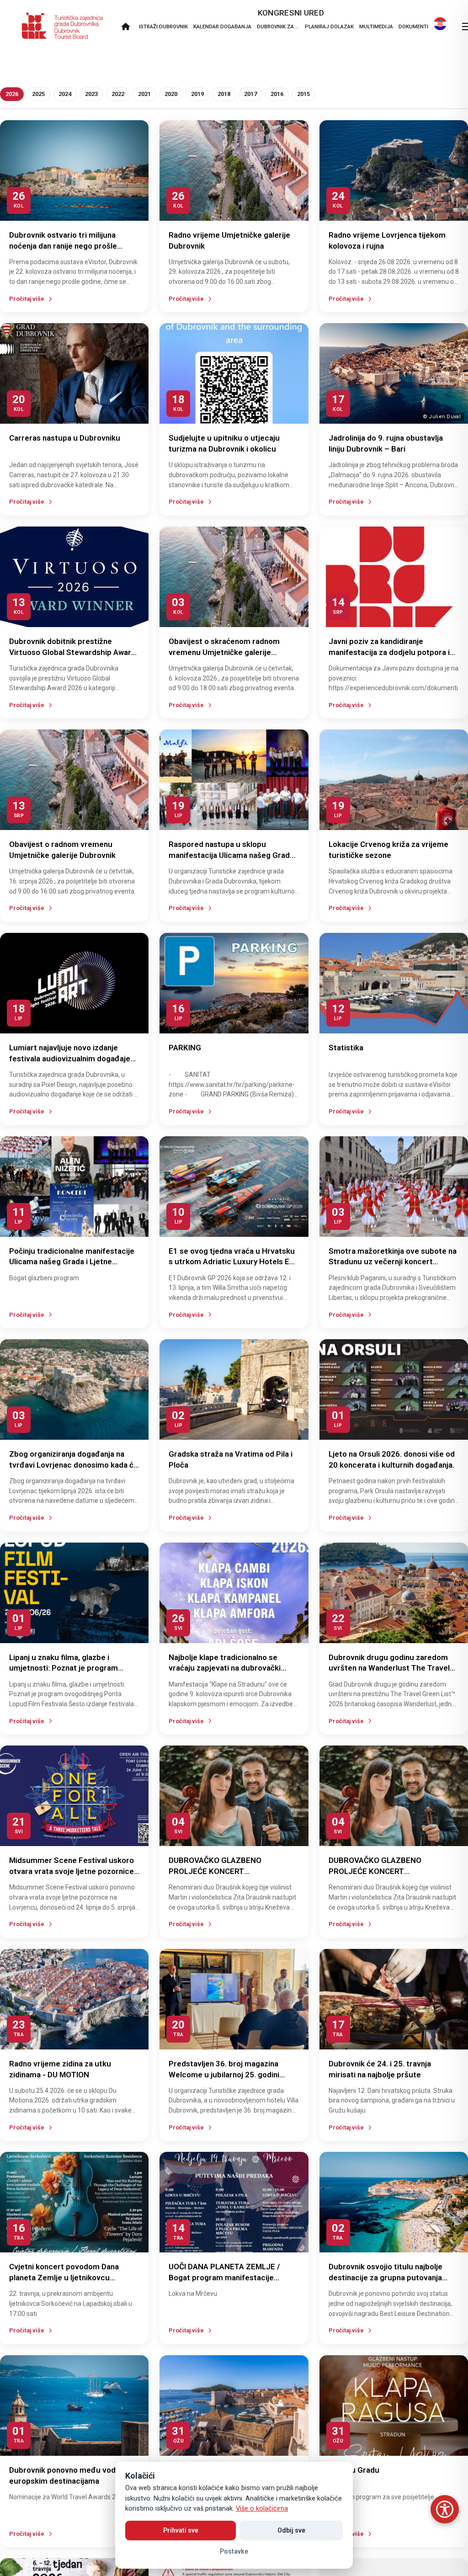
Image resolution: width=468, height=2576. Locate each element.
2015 (303, 94)
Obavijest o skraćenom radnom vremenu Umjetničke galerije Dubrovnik (224, 652)
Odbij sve (291, 2530)
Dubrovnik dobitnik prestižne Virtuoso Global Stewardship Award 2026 (72, 652)
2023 (91, 94)
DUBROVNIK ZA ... (278, 27)
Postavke (234, 2551)
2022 (118, 94)
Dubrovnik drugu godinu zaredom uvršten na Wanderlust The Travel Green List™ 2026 (389, 1668)
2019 (197, 94)
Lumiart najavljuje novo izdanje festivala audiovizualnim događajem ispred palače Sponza (73, 1059)
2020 (171, 94)
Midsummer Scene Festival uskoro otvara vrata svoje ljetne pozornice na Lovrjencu (72, 1871)
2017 (250, 94)
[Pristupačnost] (445, 2509)
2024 (65, 94)
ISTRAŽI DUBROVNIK (163, 27)
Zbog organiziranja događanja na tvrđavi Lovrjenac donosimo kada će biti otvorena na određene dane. (74, 1465)
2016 (277, 94)
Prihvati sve (181, 2530)
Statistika (346, 1048)
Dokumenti (413, 27)
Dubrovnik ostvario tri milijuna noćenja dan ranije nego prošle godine (63, 246)
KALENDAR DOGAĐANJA (222, 27)
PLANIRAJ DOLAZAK (329, 27)
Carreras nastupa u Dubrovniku (65, 438)
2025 (38, 94)
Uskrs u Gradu (354, 2470)
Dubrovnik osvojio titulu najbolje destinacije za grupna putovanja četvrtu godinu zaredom (386, 2278)
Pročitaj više (27, 299)
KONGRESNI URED (291, 13)
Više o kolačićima (262, 2509)
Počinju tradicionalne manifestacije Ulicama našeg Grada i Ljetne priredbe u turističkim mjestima (72, 1262)
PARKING (185, 1048)
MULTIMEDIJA (376, 27)
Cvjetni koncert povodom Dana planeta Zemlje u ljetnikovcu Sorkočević (64, 2278)
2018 (224, 94)
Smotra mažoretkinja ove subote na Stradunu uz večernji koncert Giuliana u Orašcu (393, 1262)
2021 (144, 94)
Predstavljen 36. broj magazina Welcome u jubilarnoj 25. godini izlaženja (224, 2075)
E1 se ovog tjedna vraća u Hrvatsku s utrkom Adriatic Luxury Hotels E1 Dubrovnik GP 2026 (232, 1262)
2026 (12, 94)
